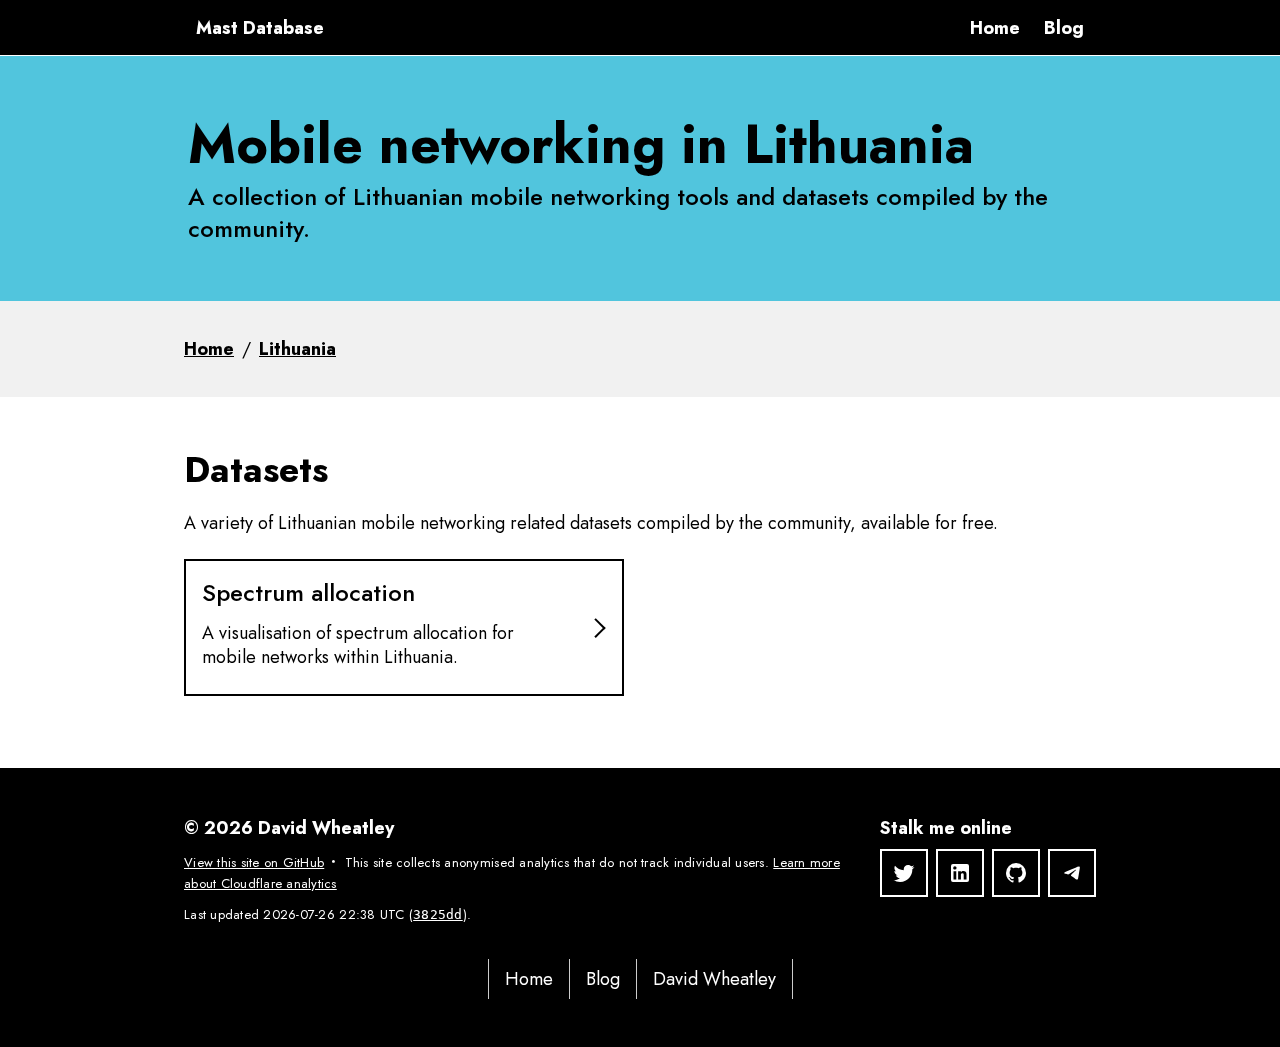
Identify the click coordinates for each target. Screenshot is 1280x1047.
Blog (1064, 28)
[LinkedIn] (960, 873)
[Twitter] (904, 873)
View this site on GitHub (254, 862)
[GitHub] (1016, 873)
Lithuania (297, 349)
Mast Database (260, 28)
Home (995, 28)
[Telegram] (1072, 873)
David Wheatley (714, 979)
